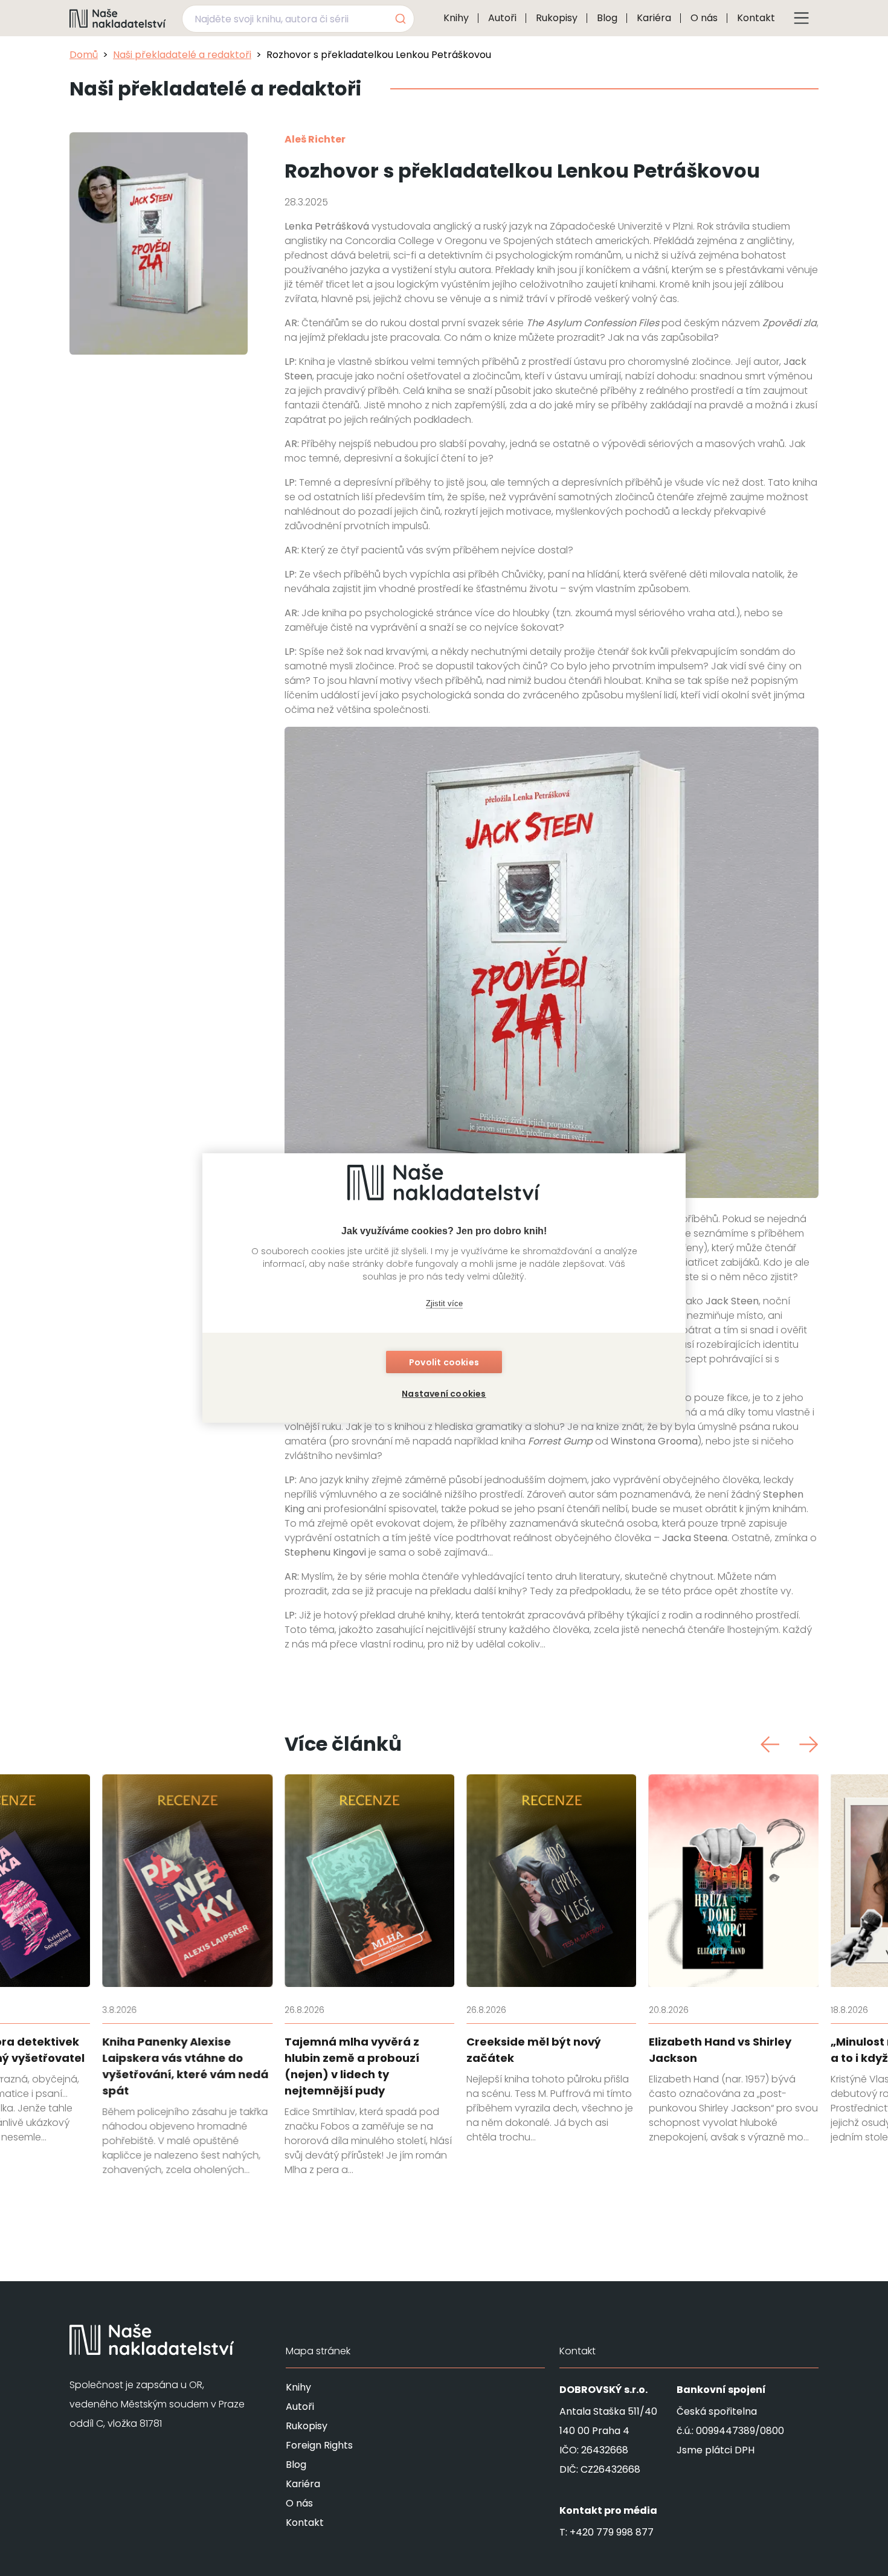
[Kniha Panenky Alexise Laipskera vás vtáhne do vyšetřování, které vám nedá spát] (187, 1976)
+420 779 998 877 (612, 2532)
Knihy (456, 18)
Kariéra (654, 18)
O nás (704, 18)
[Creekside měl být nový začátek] (551, 1959)
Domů (84, 55)
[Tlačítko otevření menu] (802, 18)
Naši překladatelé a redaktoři (182, 55)
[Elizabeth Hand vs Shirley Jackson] (733, 1959)
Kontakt (756, 18)
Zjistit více (444, 1303)
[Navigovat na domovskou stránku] (118, 18)
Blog (607, 18)
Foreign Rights (319, 2445)
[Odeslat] (400, 19)
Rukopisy (557, 18)
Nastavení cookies (444, 1394)
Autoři (502, 18)
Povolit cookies (444, 1362)
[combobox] (298, 19)
